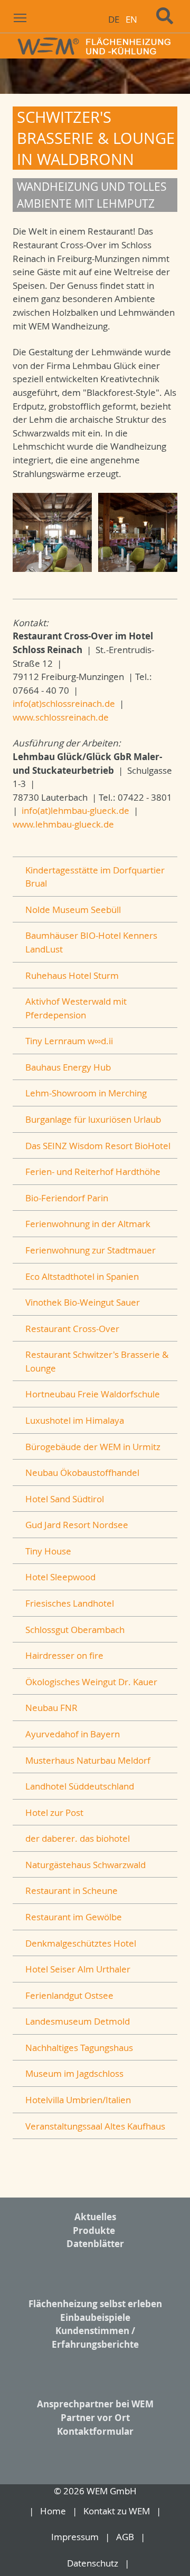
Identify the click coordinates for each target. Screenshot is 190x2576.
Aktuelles (95, 2217)
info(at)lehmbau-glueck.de (75, 810)
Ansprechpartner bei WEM (95, 2404)
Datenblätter (95, 2244)
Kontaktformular (95, 2431)
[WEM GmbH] (95, 46)
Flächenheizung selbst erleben (95, 2304)
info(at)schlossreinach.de (64, 703)
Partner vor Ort (95, 2418)
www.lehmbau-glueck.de (63, 824)
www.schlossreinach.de (61, 717)
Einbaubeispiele (95, 2317)
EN (131, 19)
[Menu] (20, 17)
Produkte (94, 2230)
